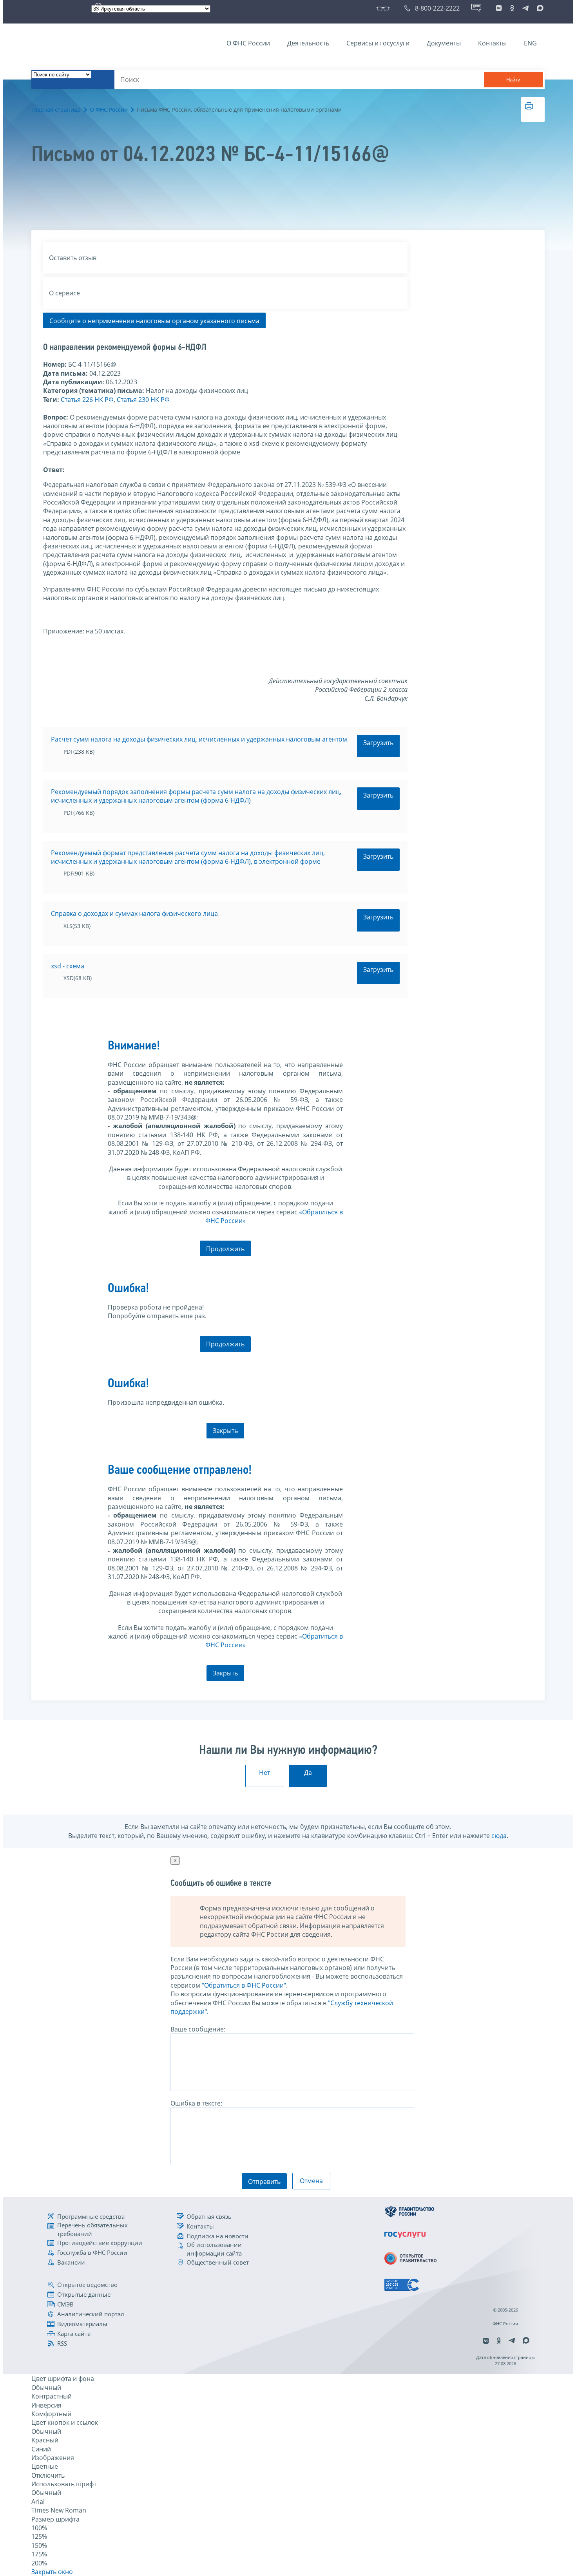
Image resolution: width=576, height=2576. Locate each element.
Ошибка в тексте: (196, 2103)
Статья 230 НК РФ (143, 400)
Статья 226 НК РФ (87, 400)
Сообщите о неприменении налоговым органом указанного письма (154, 321)
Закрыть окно (52, 2572)
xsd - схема (68, 966)
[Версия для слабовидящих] (385, 8)
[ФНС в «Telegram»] (525, 8)
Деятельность (308, 43)
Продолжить (225, 1249)
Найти (513, 80)
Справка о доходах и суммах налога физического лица (134, 914)
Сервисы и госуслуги (378, 43)
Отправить (264, 2182)
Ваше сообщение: (198, 2029)
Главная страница (56, 109)
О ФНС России (248, 43)
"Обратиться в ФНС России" (244, 1985)
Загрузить (378, 743)
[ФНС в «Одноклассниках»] (512, 8)
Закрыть (225, 1431)
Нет (264, 1773)
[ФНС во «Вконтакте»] (499, 8)
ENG (530, 43)
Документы (444, 43)
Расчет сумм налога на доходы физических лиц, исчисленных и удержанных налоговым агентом (199, 739)
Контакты (492, 43)
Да (308, 1773)
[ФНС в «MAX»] (539, 8)
